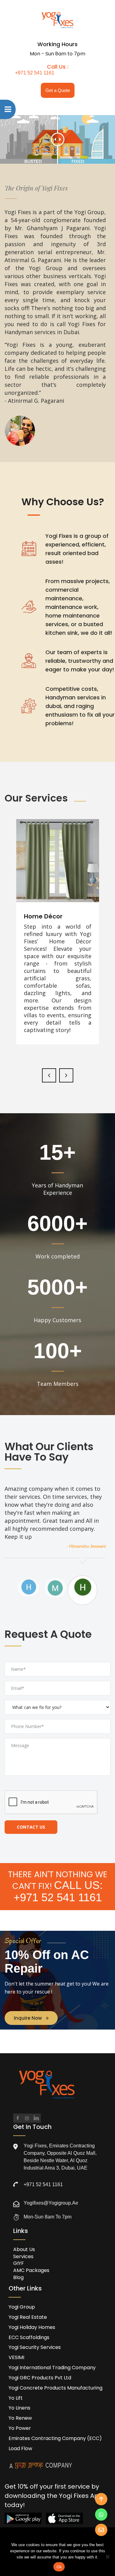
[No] (107, 2557)
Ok (59, 2567)
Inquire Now (28, 2018)
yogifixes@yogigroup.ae (51, 2203)
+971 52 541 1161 (35, 73)
